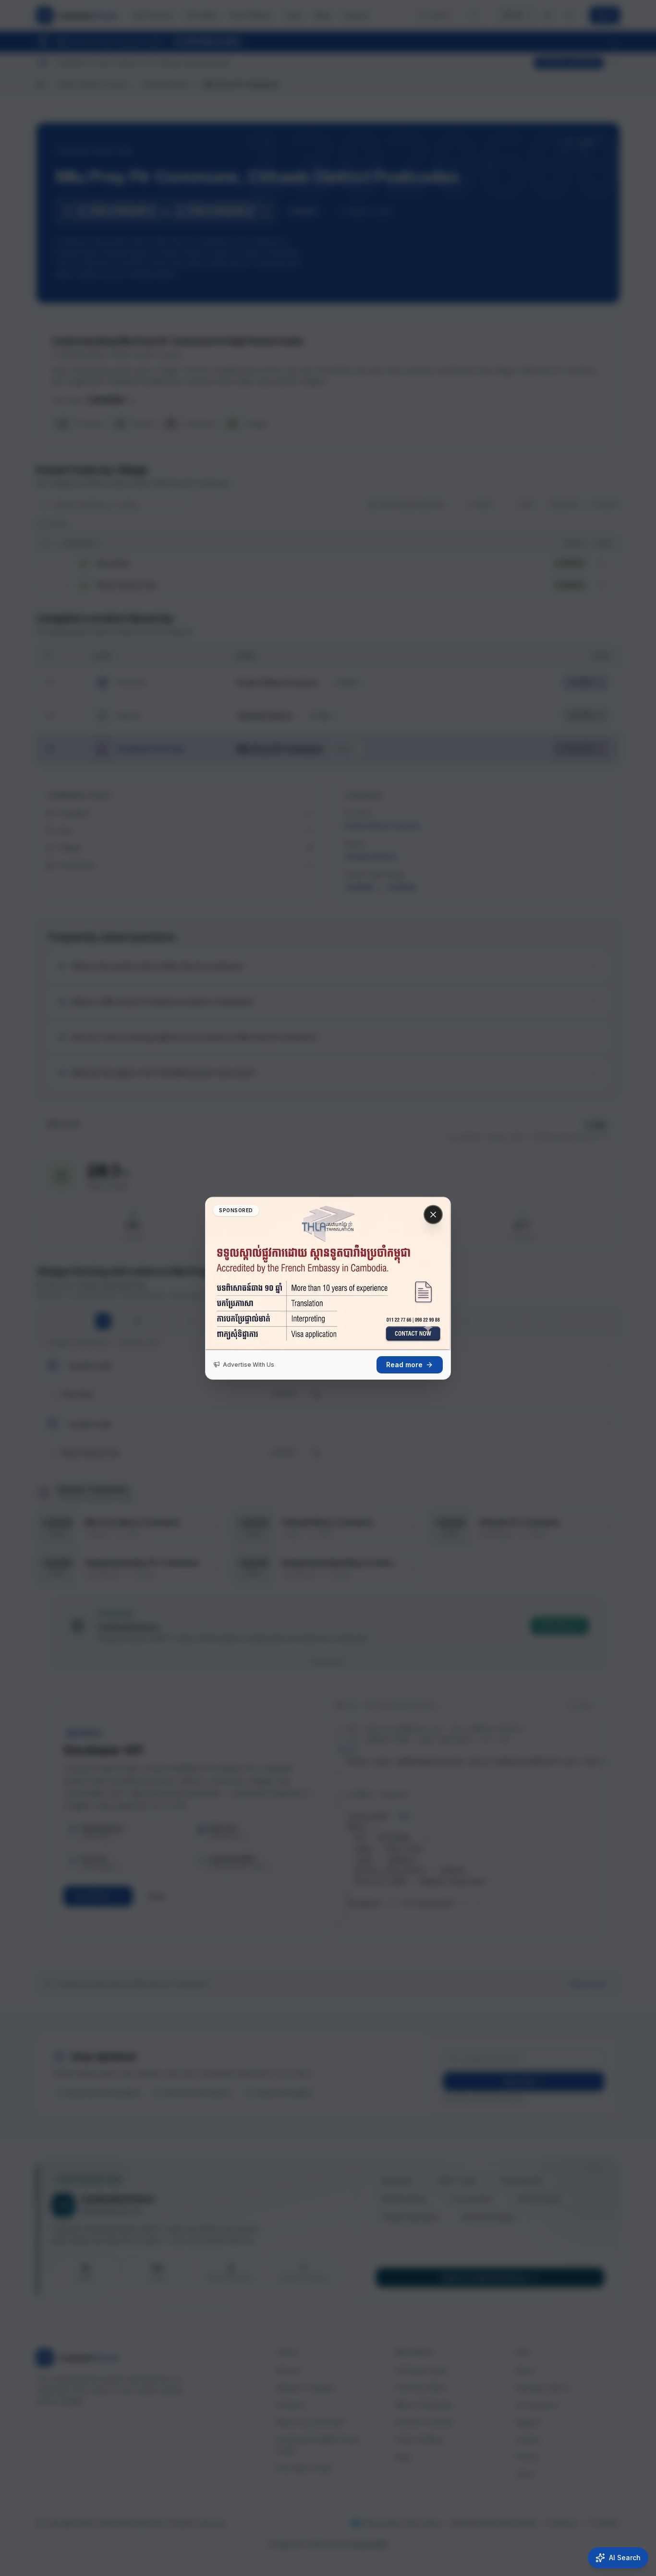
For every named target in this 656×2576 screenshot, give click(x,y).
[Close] (433, 1215)
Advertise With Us (249, 1365)
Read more (404, 1365)
